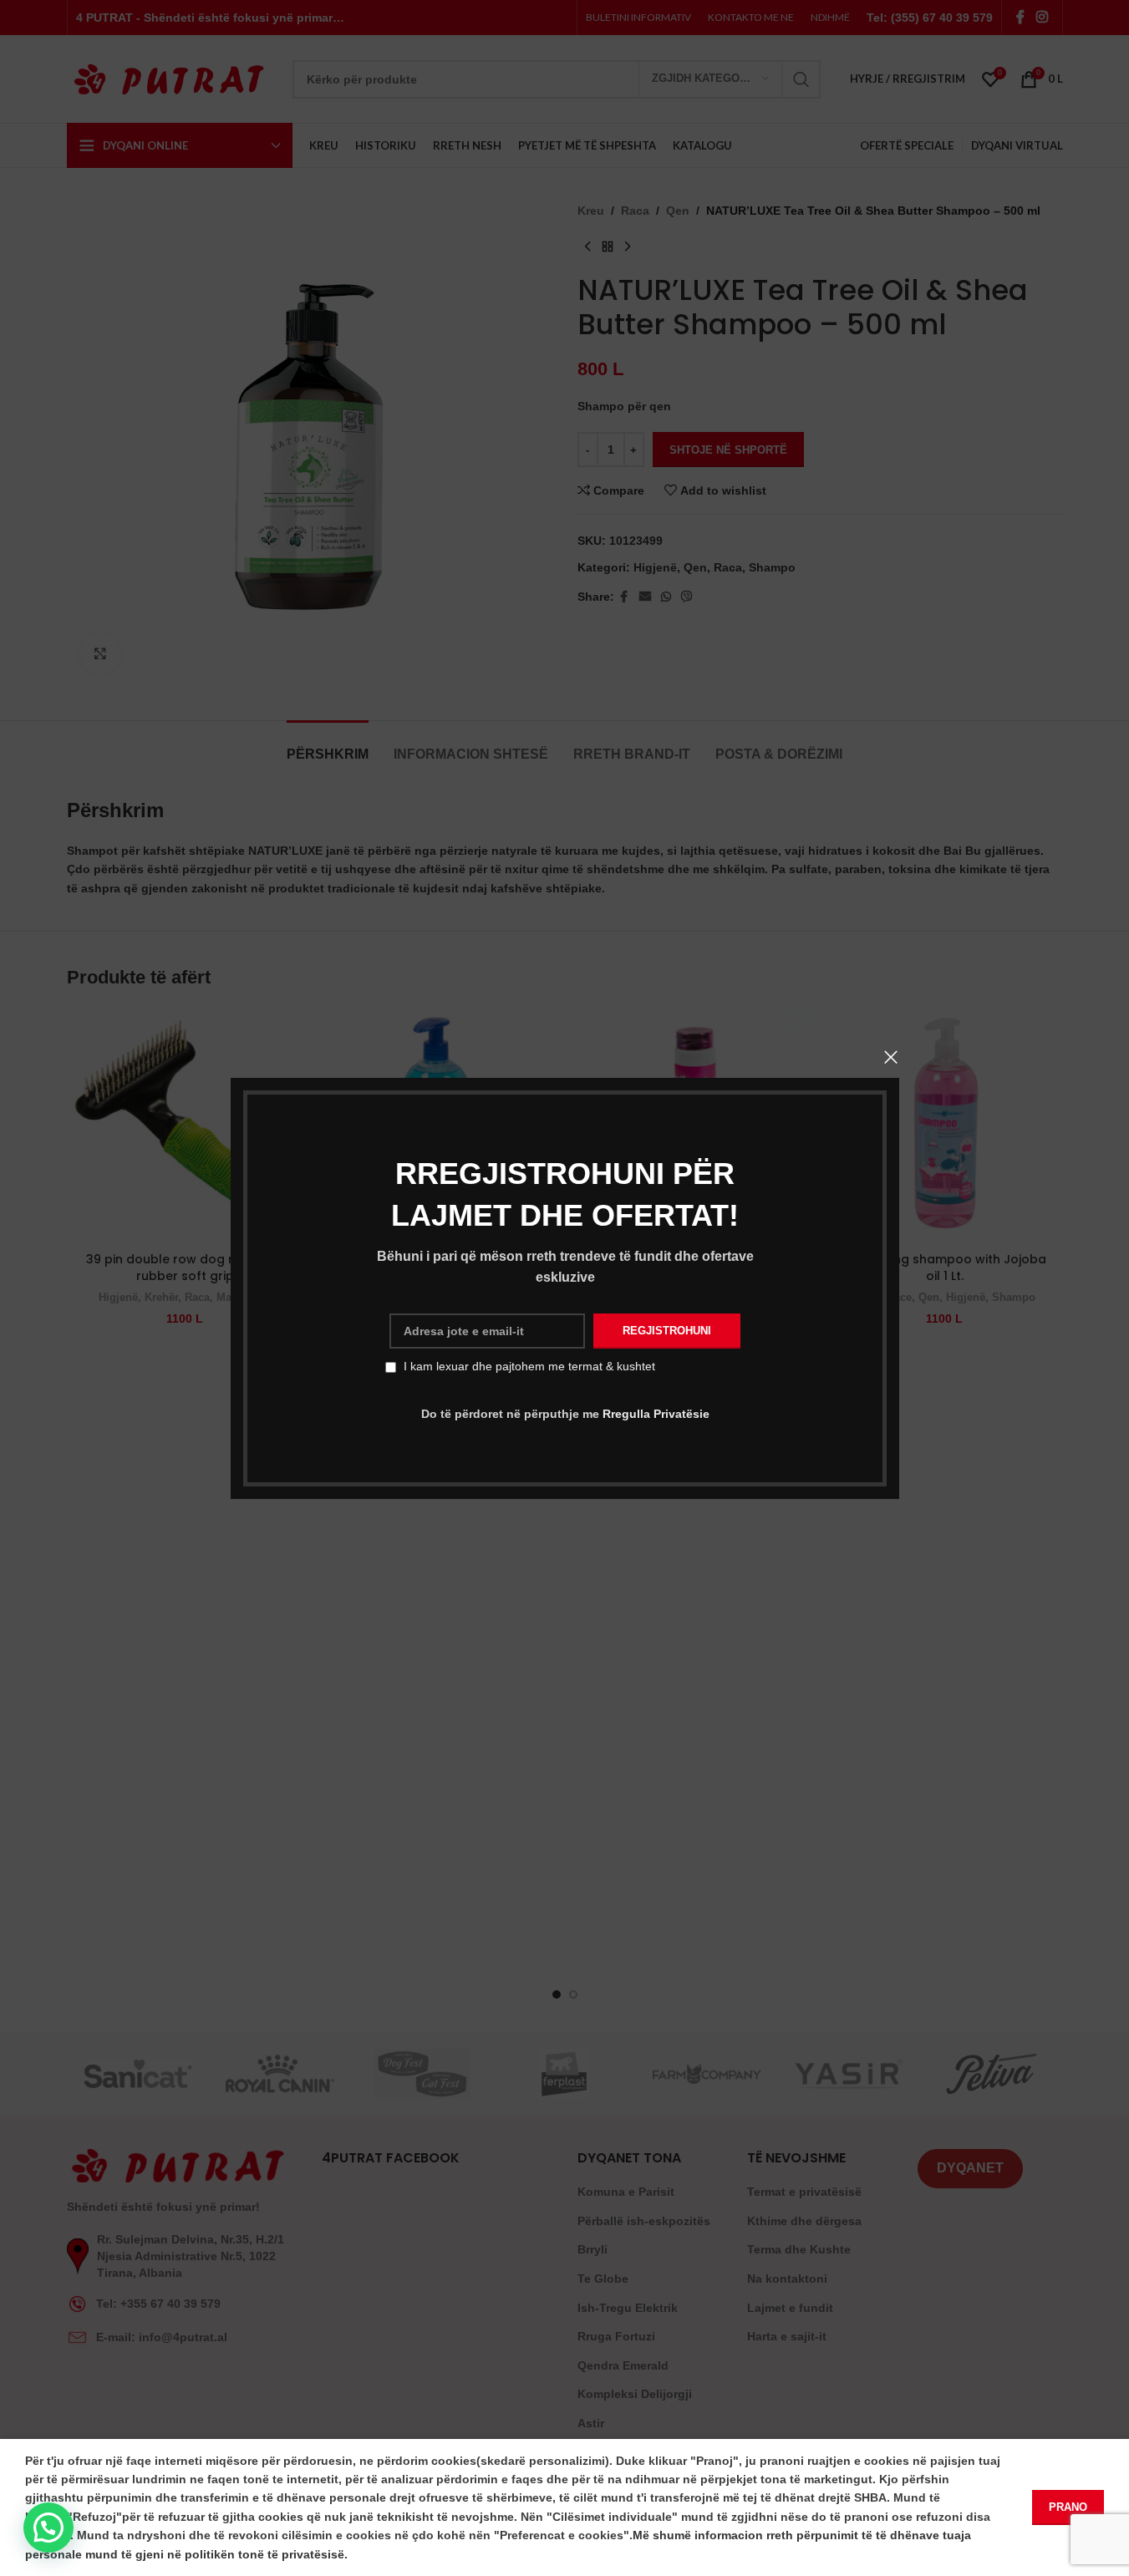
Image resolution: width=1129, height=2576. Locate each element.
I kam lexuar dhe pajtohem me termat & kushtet (529, 1366)
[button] (48, 2528)
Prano (1068, 2507)
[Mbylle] (891, 1057)
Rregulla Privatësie (655, 1414)
